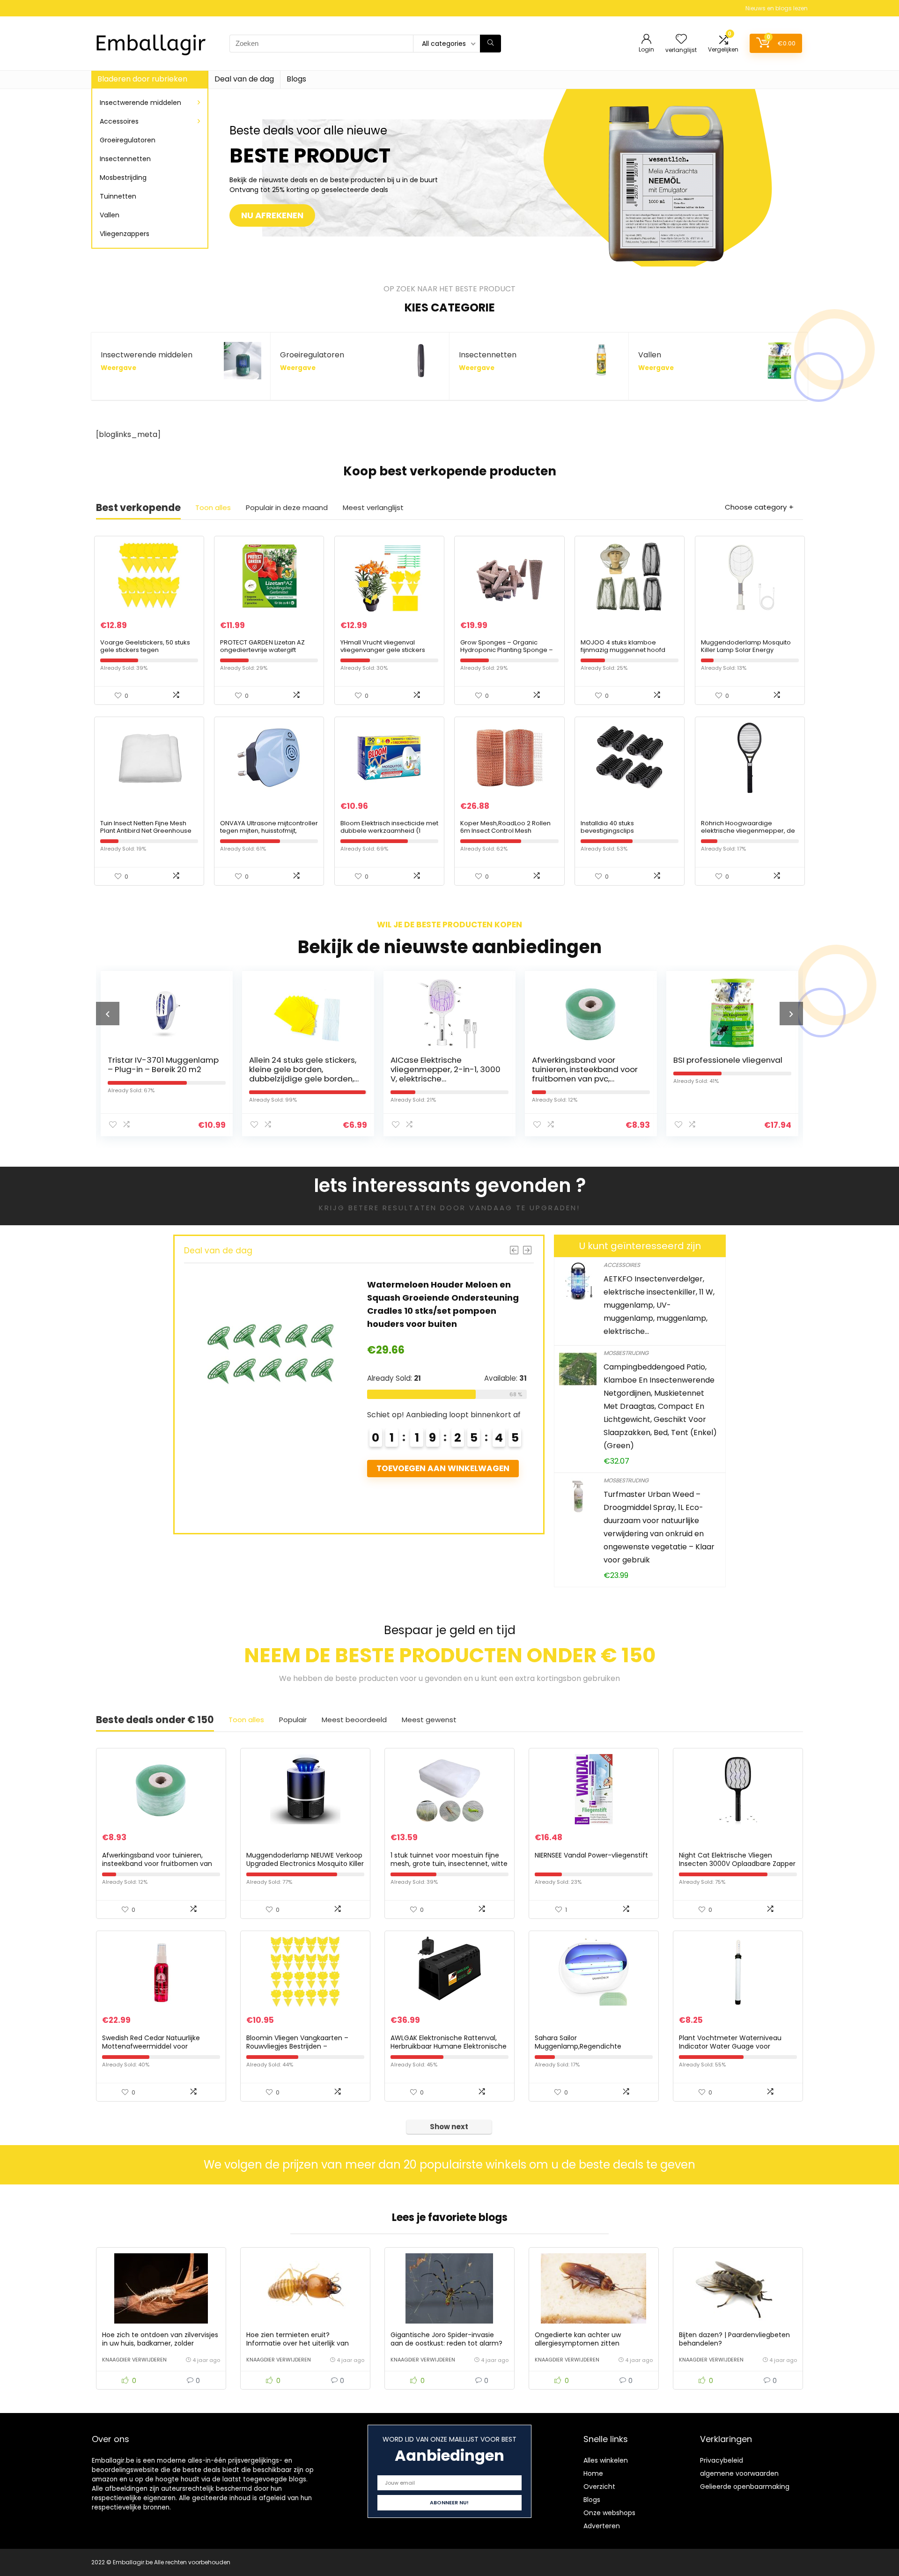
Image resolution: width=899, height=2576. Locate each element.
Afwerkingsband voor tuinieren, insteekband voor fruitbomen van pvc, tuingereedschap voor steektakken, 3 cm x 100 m (443, 1079)
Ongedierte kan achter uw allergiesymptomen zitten (578, 2339)
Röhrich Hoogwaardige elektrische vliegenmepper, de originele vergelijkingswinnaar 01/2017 (748, 834)
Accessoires (119, 121)
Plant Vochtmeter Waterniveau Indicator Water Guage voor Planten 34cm (730, 2046)
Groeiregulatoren (128, 140)
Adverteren (602, 2526)
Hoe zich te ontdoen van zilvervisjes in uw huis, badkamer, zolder (160, 2339)
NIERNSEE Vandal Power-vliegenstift (591, 1855)
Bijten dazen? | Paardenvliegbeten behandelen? (734, 2339)
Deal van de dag (244, 79)
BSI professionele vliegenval (586, 1060)
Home (593, 2473)
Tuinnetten (118, 196)
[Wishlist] (681, 40)
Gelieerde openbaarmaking (745, 2487)
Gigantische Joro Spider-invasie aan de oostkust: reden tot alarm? (446, 2339)
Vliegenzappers (125, 234)
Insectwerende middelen (140, 103)
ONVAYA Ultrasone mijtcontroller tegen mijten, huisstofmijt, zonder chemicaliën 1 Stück (269, 831)
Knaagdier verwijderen (134, 2360)
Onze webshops (609, 2513)
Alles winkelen (606, 2460)
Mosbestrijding (123, 178)
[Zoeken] (490, 44)
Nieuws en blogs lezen (777, 8)
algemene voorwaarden (739, 2473)
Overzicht (599, 2487)
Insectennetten (125, 159)
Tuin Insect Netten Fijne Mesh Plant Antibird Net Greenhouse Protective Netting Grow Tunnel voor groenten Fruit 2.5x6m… (147, 834)
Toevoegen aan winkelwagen (442, 1495)
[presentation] (108, 1014)
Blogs (296, 79)
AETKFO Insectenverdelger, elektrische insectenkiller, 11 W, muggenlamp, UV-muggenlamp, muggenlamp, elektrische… (659, 1305)
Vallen (110, 215)
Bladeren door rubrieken (142, 79)
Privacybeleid (722, 2460)
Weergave (118, 368)
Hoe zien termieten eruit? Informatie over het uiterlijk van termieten (298, 2343)
